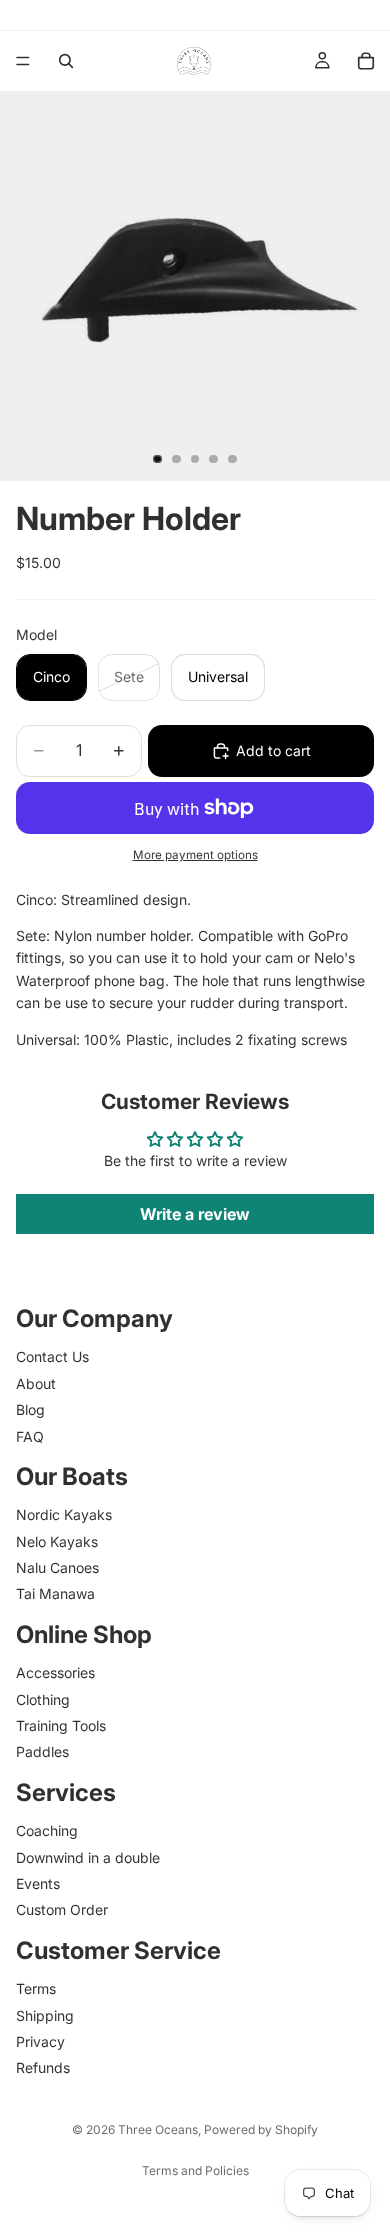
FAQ (30, 1435)
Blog (30, 1409)
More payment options (195, 855)
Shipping (45, 2014)
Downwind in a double (88, 1856)
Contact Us (52, 1356)
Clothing (43, 1698)
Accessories (55, 1672)
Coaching (47, 1830)
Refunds (43, 2067)
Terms (36, 1988)
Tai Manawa (55, 1593)
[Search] (66, 61)
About (36, 1382)
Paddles (42, 1751)
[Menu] (23, 61)
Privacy (40, 2040)
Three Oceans (158, 2129)
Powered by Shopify (261, 2129)
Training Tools (61, 1725)
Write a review (195, 1214)
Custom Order (62, 1909)
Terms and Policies (195, 2170)
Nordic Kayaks (64, 1514)
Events (38, 1883)
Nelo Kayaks (57, 1540)
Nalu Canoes (57, 1567)
